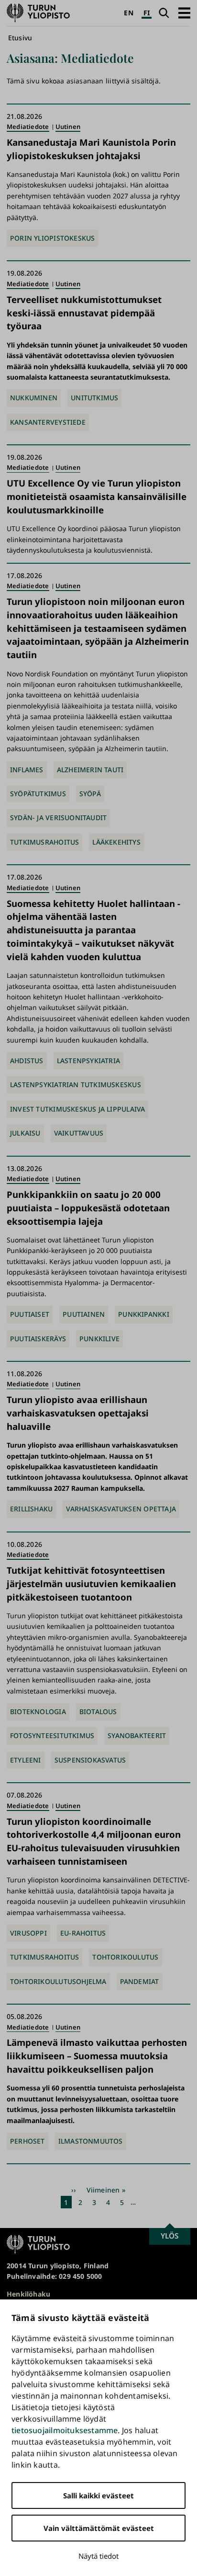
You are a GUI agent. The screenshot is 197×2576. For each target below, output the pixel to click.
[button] (184, 13)
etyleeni (26, 1760)
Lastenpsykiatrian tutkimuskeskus (76, 1085)
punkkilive (99, 1339)
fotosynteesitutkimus (52, 1735)
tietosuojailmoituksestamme (65, 2430)
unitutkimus (94, 398)
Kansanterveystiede (48, 422)
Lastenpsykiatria (88, 1061)
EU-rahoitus (83, 1933)
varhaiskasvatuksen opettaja (121, 1509)
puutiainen (84, 1314)
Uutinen (68, 127)
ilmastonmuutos (91, 2141)
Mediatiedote (28, 127)
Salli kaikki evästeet (98, 2495)
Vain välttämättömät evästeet (99, 2528)
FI (147, 13)
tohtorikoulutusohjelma (58, 1981)
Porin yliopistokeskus (52, 238)
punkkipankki (144, 1314)
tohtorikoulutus (125, 1957)
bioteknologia (38, 1712)
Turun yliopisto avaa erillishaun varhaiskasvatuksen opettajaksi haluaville (78, 1413)
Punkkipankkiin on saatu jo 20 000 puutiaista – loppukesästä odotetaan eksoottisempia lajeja (88, 1207)
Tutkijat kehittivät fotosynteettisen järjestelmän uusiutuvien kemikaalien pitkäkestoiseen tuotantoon (91, 1583)
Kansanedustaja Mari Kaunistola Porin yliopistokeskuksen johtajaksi (91, 148)
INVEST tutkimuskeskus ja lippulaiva (77, 1109)
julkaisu (25, 1133)
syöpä (90, 794)
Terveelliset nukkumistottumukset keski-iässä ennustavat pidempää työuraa (84, 312)
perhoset (27, 2141)
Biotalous (98, 1712)
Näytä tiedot (98, 2556)
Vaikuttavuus (79, 1133)
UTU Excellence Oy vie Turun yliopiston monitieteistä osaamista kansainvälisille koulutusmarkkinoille (97, 496)
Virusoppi (28, 1933)
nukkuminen (34, 398)
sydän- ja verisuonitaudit (58, 818)
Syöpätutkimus (38, 794)
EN (128, 13)
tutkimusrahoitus (44, 842)
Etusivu (20, 38)
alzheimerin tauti (90, 770)
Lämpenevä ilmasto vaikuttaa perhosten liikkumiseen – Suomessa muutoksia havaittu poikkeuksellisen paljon (97, 2055)
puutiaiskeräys (38, 1339)
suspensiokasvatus (90, 1760)
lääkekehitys (116, 842)
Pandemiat (140, 1981)
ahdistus (27, 1061)
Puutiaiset (30, 1314)
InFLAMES (27, 770)
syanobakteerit (137, 1735)
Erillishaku (31, 1509)
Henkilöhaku (28, 2294)
